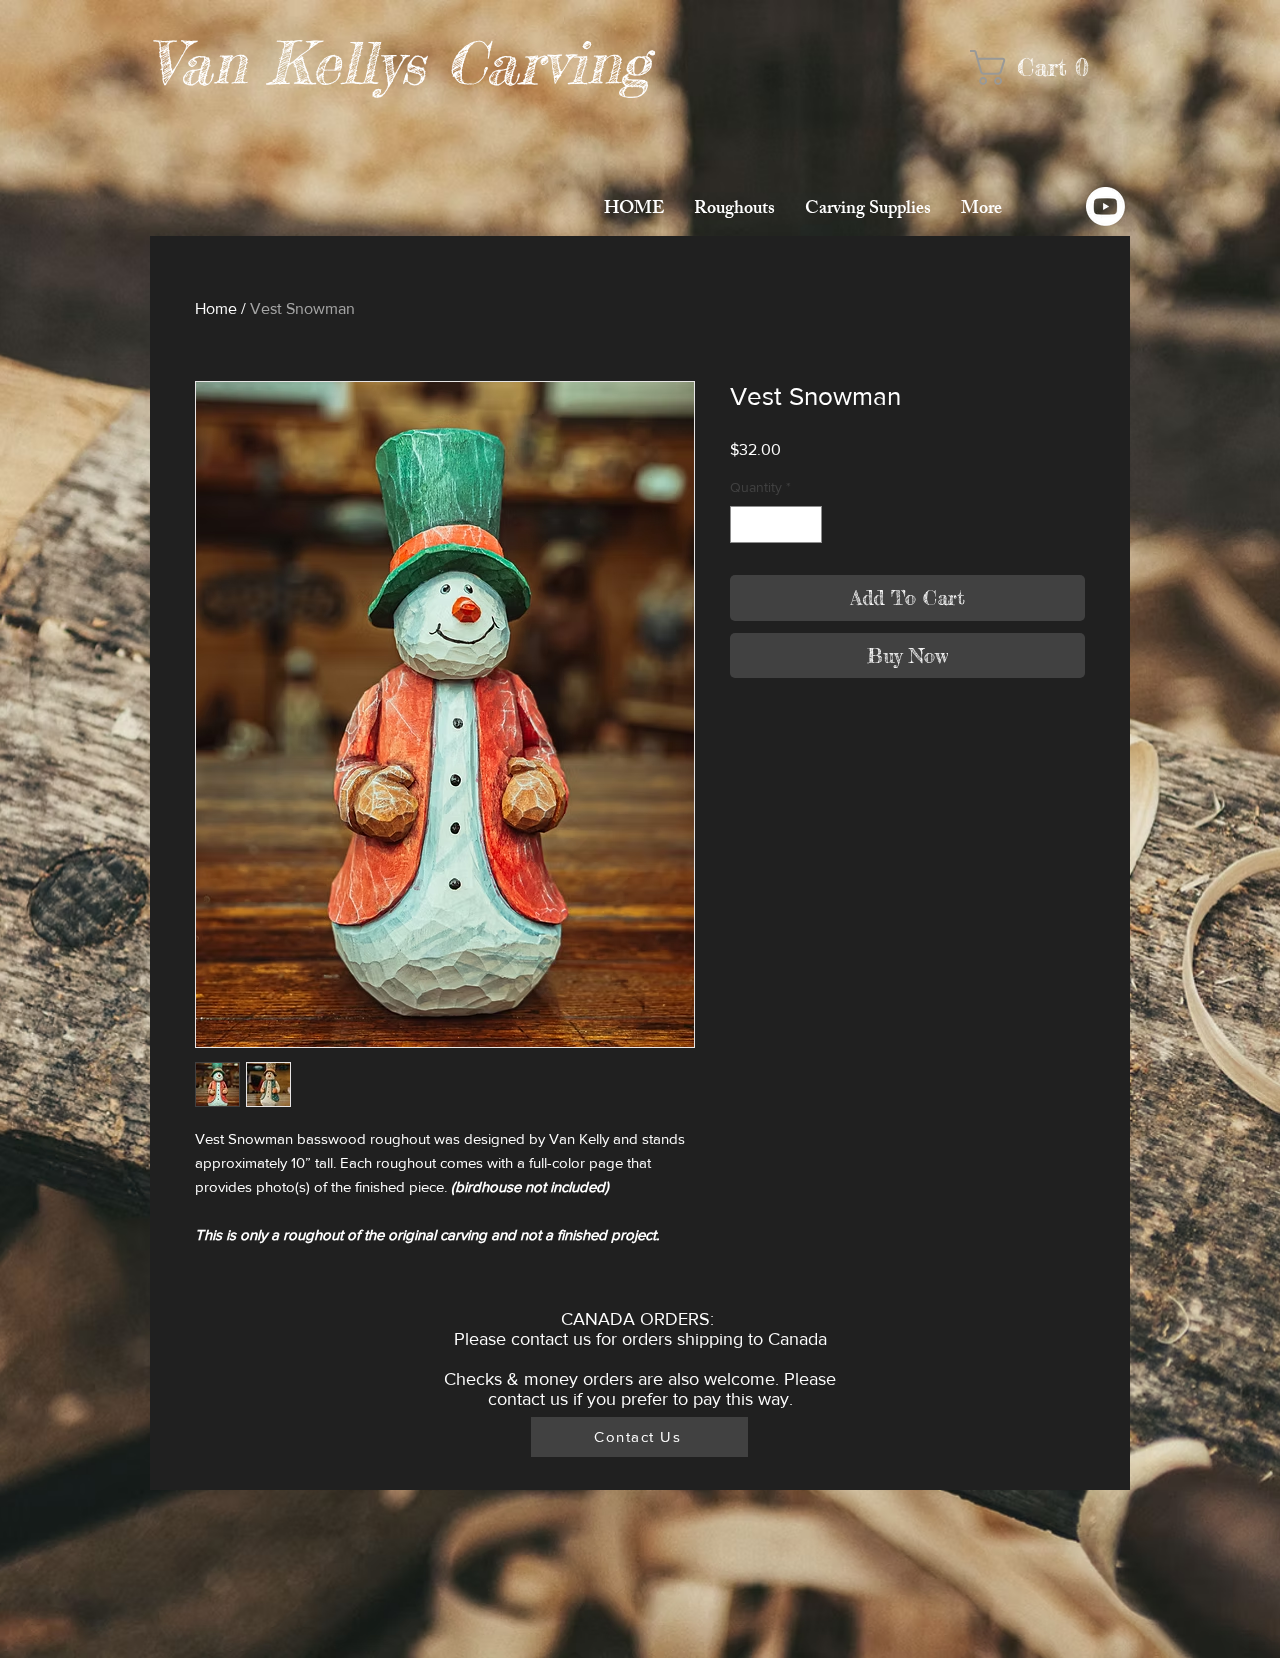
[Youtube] (1105, 206)
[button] (1042, 67)
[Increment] (806, 524)
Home (216, 308)
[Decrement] (745, 524)
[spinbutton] (776, 524)
